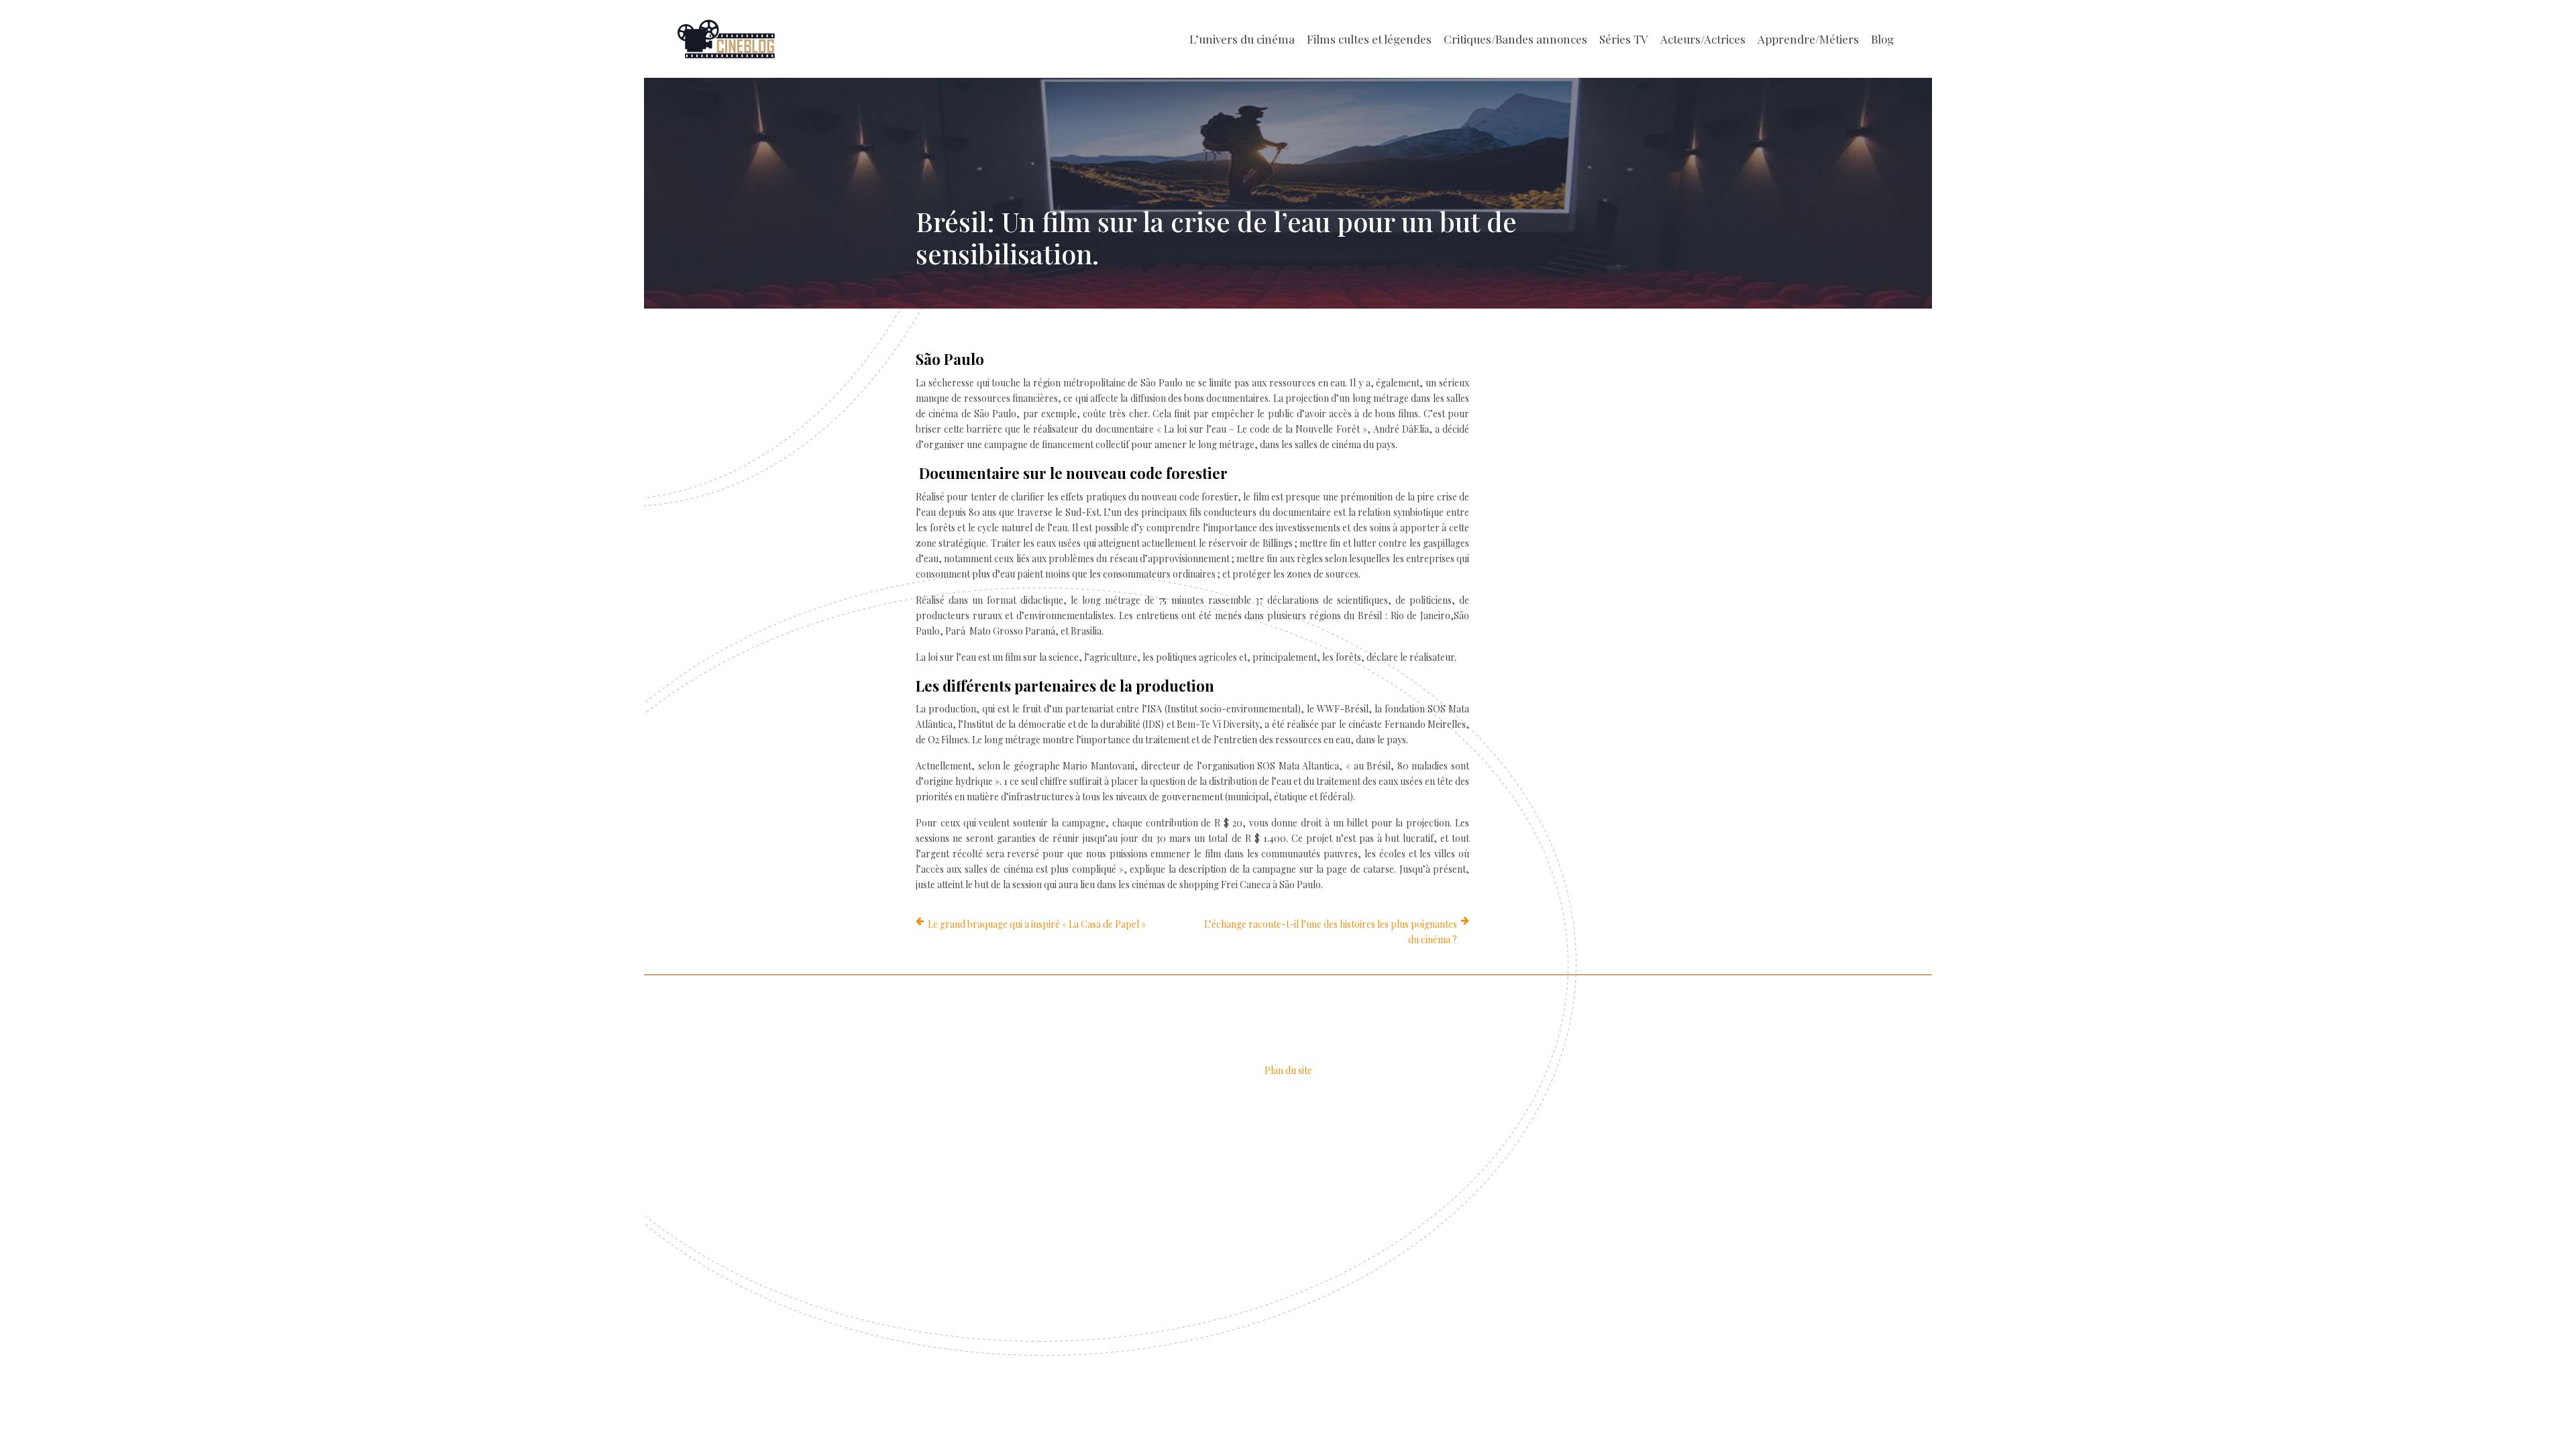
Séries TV (1624, 39)
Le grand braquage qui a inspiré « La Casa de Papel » (1037, 924)
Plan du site (1288, 1070)
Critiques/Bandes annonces (1515, 39)
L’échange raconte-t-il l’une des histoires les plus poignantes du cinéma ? (1331, 932)
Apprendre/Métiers (1808, 39)
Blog (1882, 39)
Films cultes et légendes (1369, 39)
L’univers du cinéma (1242, 39)
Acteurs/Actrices (1703, 39)
